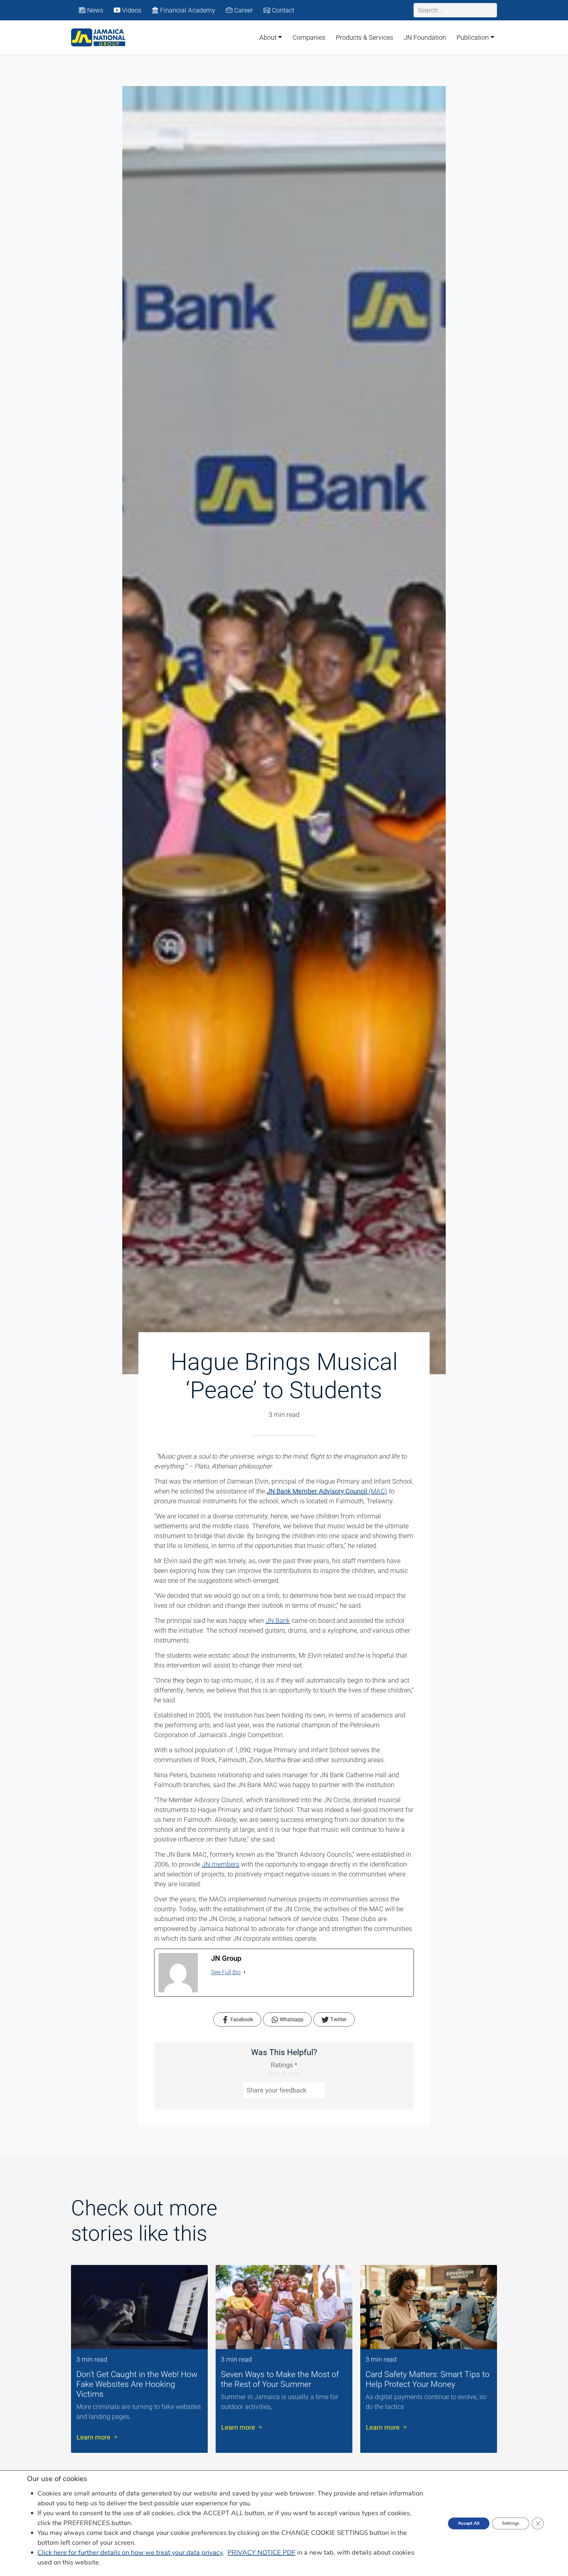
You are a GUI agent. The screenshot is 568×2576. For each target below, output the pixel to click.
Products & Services (365, 37)
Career (243, 10)
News (94, 10)
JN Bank (278, 1621)
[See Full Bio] (245, 1972)
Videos (131, 10)
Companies (309, 37)
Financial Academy (187, 10)
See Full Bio (226, 1972)
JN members (221, 1864)
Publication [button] (473, 37)
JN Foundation (425, 37)
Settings (511, 2523)
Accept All (469, 2523)
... (133, 2416)
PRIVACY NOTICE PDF (261, 2553)
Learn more (94, 2437)
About (268, 37)
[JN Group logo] (98, 37)
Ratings (284, 2065)
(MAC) (327, 1491)
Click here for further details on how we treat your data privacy (130, 2553)
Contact (282, 10)
